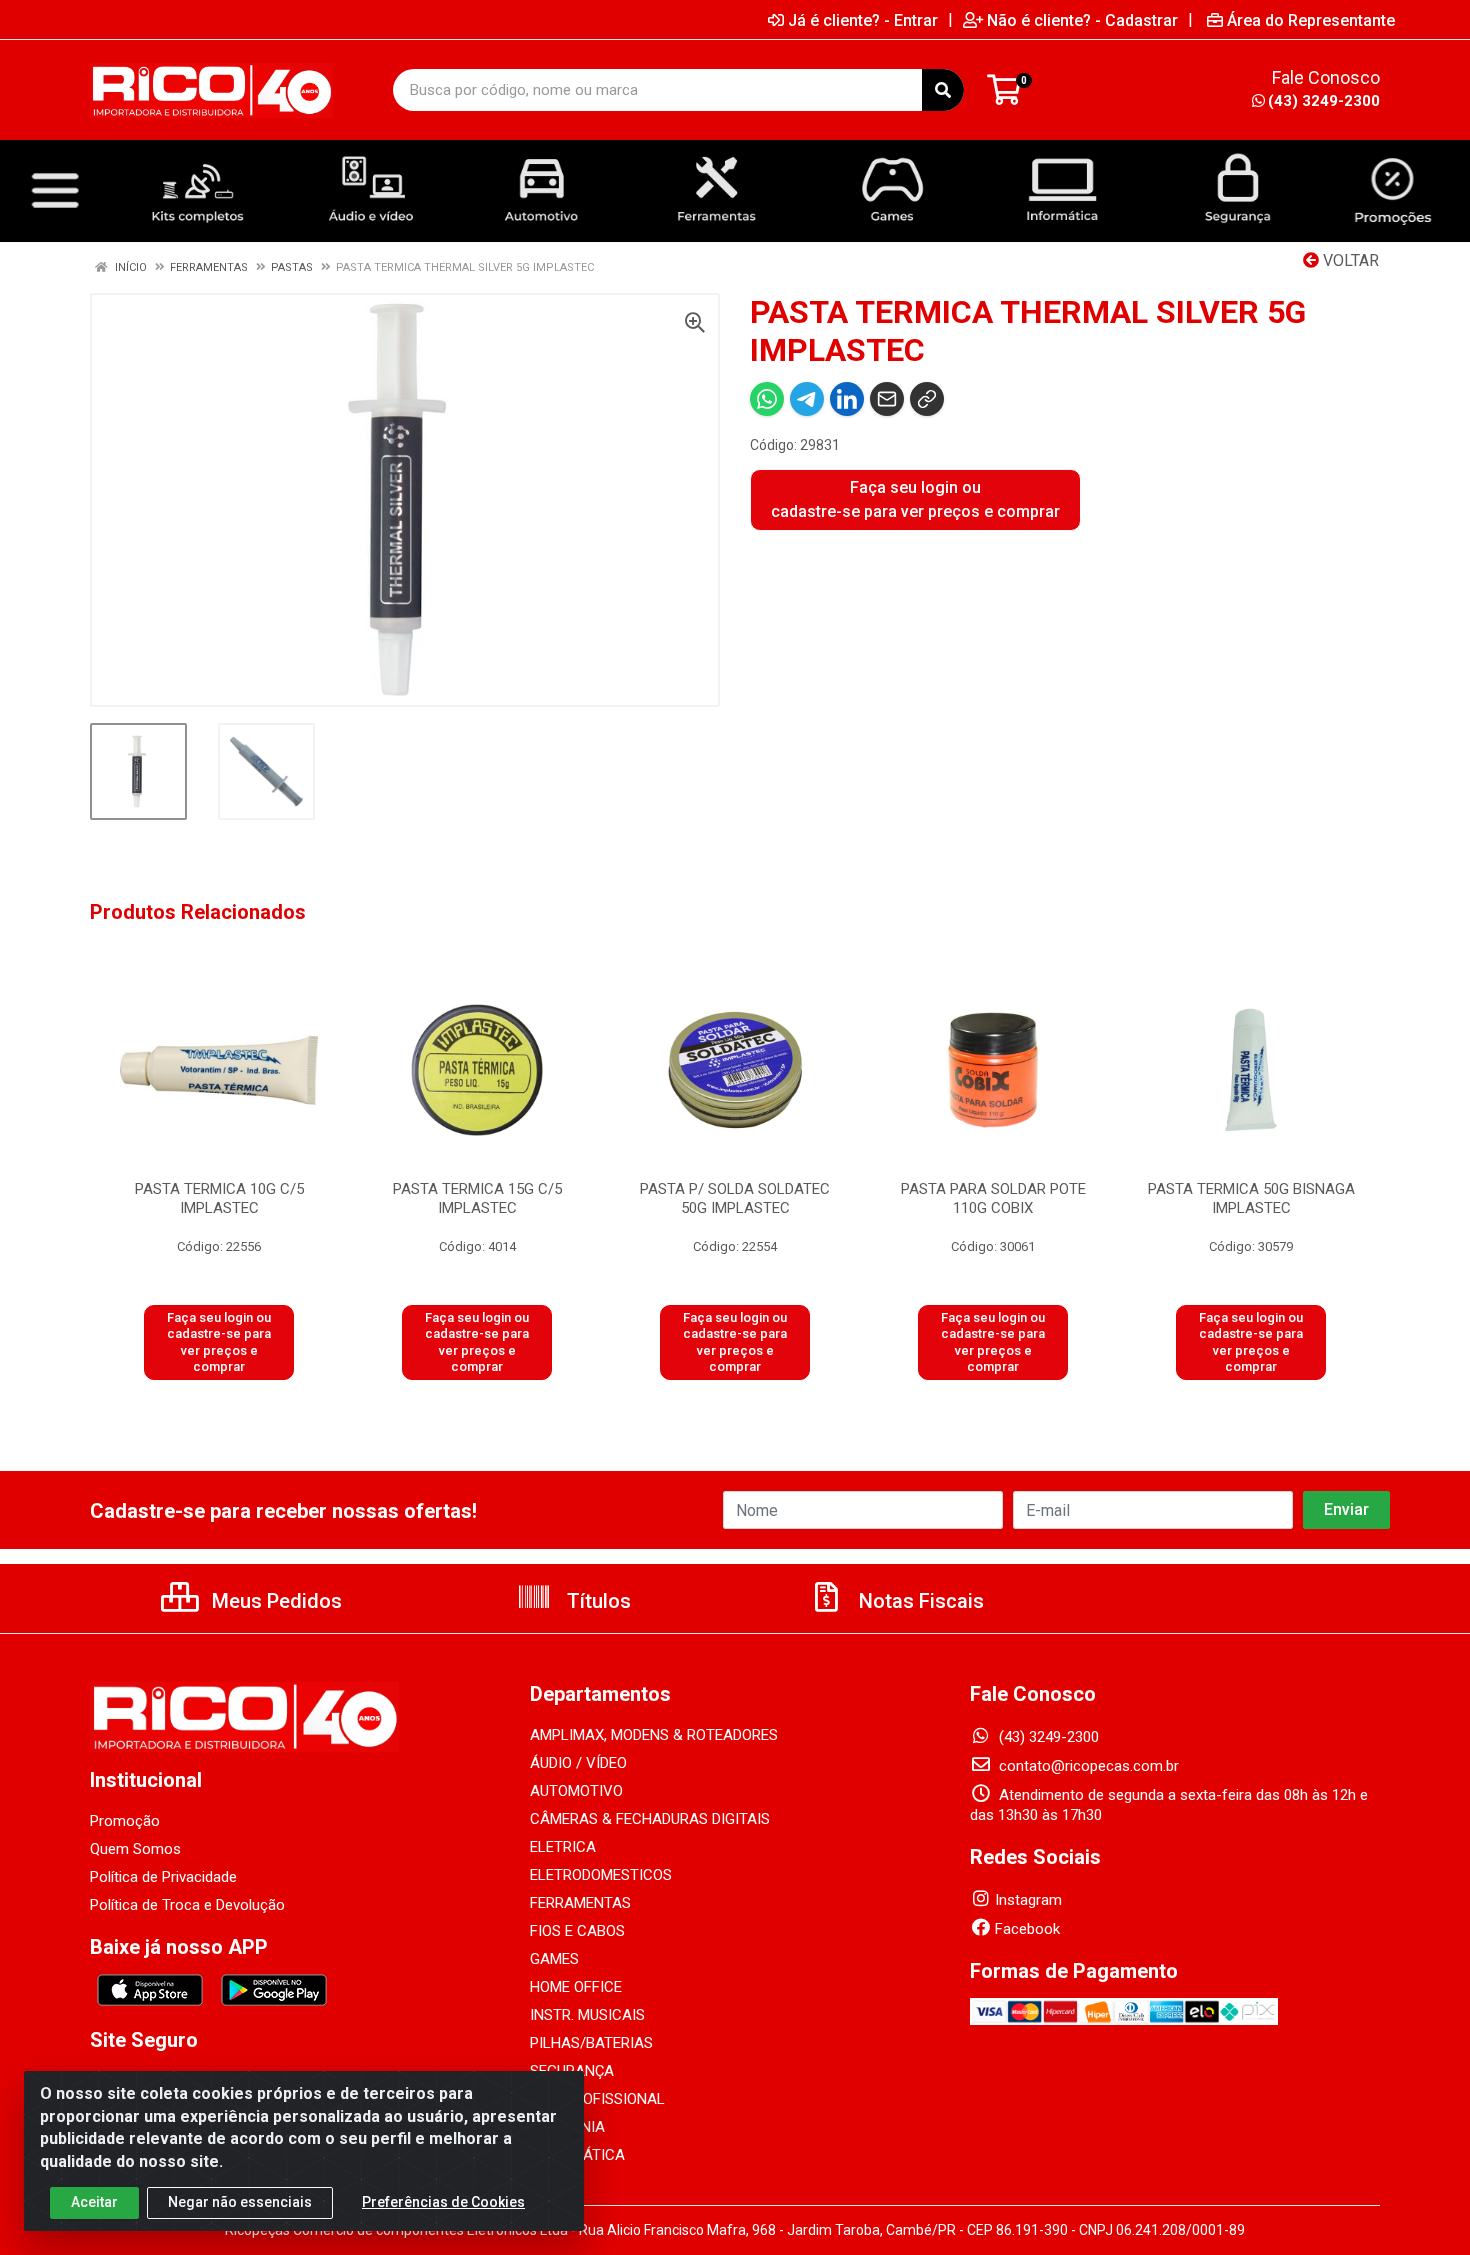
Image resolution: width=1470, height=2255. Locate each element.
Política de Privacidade (163, 1877)
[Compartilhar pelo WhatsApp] (767, 399)
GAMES (554, 1959)
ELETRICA (563, 1847)
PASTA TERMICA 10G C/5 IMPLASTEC (219, 1198)
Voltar (1349, 260)
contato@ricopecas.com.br (1087, 1766)
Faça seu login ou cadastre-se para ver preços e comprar (915, 499)
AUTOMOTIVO (576, 1791)
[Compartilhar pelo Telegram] (807, 399)
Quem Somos (135, 1849)
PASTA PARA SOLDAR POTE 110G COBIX (993, 1198)
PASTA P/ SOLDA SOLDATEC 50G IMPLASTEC (735, 1198)
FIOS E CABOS (577, 1931)
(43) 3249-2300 (1324, 101)
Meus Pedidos (274, 1601)
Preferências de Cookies (443, 2202)
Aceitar (94, 2202)
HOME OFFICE (576, 1987)
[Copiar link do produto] (927, 399)
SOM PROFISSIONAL (597, 2099)
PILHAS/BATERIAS (591, 2043)
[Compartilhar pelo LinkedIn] (847, 399)
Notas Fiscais (919, 1601)
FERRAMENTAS (580, 1903)
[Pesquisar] (943, 90)
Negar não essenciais (240, 2202)
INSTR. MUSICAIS (587, 2015)
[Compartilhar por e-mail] (887, 399)
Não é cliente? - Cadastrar (1082, 20)
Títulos (596, 1601)
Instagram (1028, 1900)
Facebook (1027, 1929)
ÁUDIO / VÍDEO (578, 1763)
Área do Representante (1311, 20)
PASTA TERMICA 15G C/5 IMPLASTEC (477, 1198)
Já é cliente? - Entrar (863, 20)
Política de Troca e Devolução (187, 1905)
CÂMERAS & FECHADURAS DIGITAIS (650, 1819)
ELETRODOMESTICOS (601, 1875)
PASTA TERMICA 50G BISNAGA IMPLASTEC (1251, 1198)
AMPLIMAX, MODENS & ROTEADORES (654, 1735)
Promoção (125, 1821)
